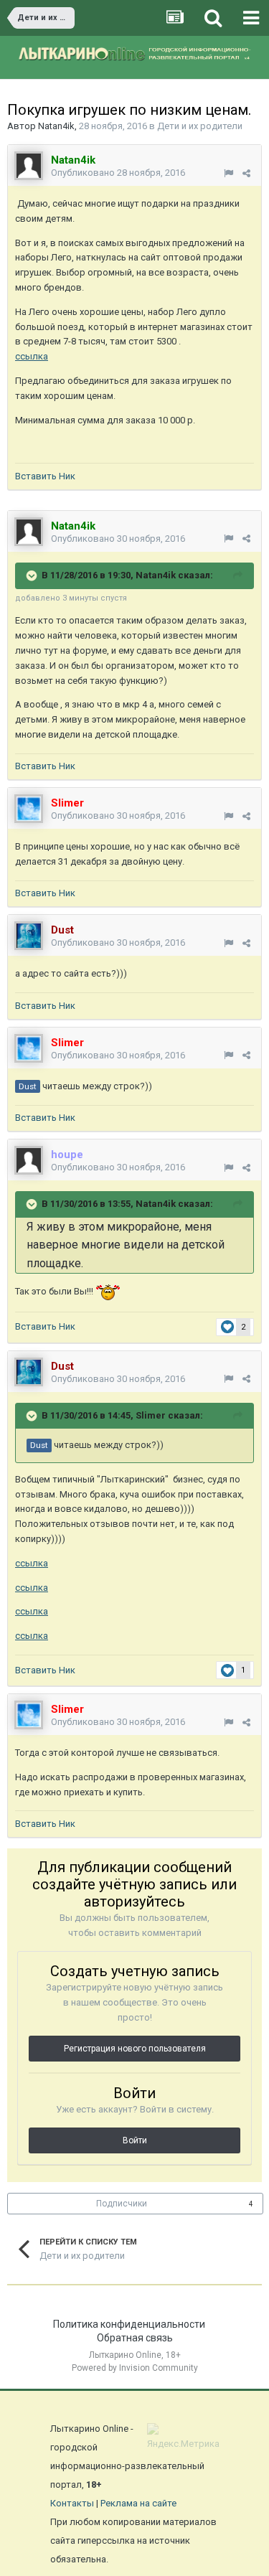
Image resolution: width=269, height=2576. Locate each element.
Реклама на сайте (138, 2503)
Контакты (72, 2503)
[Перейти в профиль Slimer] (29, 809)
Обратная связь (135, 2338)
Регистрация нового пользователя (135, 2049)
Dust (28, 1086)
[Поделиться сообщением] (246, 173)
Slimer (151, 1415)
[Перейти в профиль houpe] (29, 1160)
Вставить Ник (45, 476)
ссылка (32, 356)
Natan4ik (56, 126)
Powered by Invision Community (135, 2368)
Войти (135, 2140)
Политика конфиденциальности (129, 2324)
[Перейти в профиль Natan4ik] (29, 166)
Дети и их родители (200, 126)
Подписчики (122, 2204)
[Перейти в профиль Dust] (29, 936)
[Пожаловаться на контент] (228, 173)
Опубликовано (118, 173)
